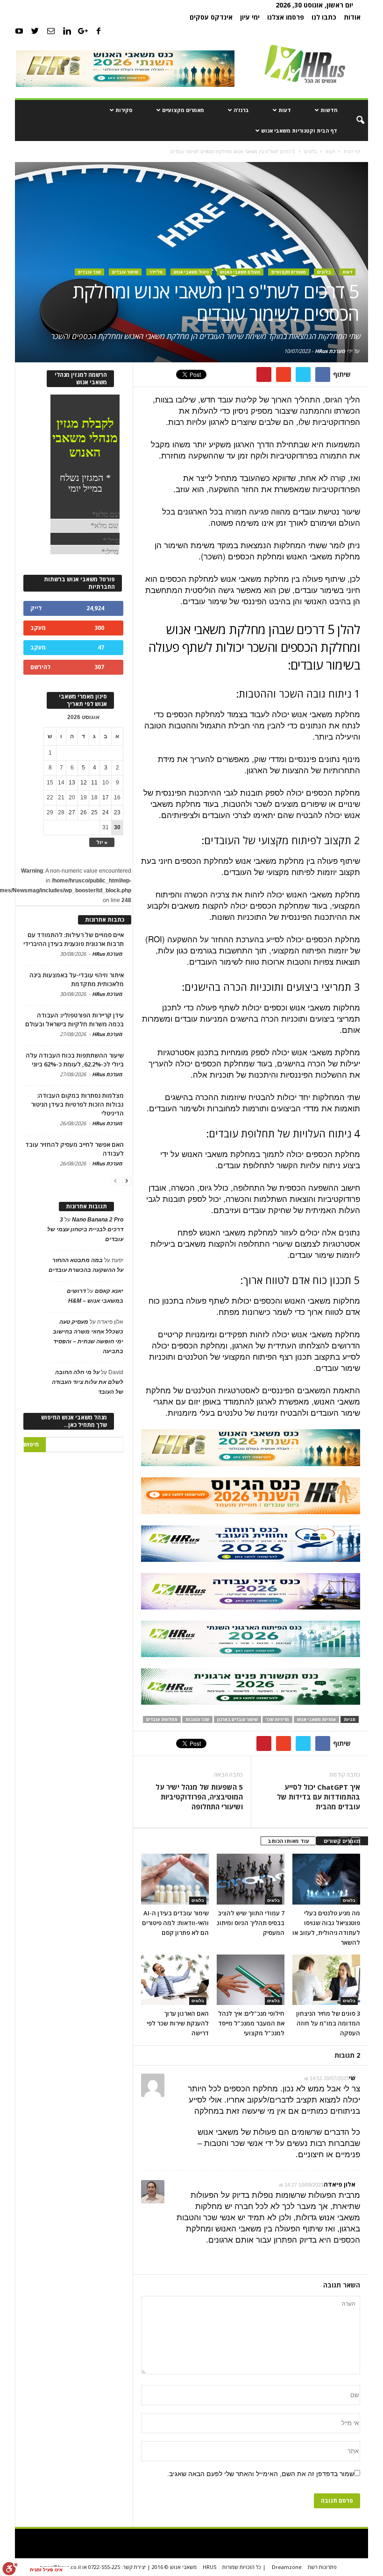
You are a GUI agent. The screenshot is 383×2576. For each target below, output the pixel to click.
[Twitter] (35, 31)
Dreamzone (287, 2567)
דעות (285, 110)
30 (117, 827)
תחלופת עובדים (162, 1719)
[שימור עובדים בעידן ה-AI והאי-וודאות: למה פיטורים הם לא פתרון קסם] (175, 1879)
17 (106, 798)
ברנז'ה (241, 110)
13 (72, 783)
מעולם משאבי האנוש (240, 272)
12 (84, 783)
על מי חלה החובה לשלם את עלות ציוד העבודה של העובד (88, 1382)
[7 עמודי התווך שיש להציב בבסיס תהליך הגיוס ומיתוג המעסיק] (251, 1879)
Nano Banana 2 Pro (98, 1220)
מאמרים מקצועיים (183, 110)
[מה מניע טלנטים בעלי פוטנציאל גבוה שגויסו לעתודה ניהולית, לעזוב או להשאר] (326, 1879)
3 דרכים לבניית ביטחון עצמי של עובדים (85, 1229)
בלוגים (324, 272)
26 (84, 812)
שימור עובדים (125, 272)
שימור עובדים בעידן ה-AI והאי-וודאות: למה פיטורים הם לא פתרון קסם (175, 1923)
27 (72, 812)
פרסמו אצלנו (286, 17)
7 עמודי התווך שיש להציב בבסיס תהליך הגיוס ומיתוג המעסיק (251, 1923)
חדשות (329, 110)
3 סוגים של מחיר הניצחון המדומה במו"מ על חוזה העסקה (328, 2023)
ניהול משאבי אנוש (191, 272)
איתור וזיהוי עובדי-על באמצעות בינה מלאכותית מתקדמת (77, 979)
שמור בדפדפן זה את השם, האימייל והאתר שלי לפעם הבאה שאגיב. (261, 2474)
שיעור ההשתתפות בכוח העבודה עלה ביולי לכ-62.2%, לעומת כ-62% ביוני (75, 1060)
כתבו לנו (324, 17)
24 (106, 812)
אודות (352, 17)
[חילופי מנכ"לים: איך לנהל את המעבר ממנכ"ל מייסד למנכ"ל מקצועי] (251, 1980)
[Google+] (83, 31)
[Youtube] (19, 31)
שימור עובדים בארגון (238, 1719)
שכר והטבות (197, 1719)
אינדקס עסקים (211, 17)
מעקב (38, 628)
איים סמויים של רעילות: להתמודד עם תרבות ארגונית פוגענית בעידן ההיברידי (74, 939)
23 (117, 812)
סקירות (124, 110)
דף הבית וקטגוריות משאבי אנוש (299, 131)
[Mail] (51, 31)
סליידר (156, 272)
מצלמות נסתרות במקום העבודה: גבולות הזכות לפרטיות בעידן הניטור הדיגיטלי (77, 1104)
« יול (102, 842)
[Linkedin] (67, 31)
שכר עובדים (89, 272)
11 (94, 783)
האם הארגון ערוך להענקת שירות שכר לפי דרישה (178, 2023)
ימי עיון (250, 17)
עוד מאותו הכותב (288, 1841)
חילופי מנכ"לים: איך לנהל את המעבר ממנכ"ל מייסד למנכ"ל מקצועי (251, 2023)
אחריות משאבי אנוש (316, 1719)
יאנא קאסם (109, 1291)
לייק (36, 608)
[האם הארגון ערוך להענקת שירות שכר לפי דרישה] (175, 1980)
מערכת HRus (330, 351)
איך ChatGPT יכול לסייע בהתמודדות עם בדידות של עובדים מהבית (319, 1797)
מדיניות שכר (277, 1719)
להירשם (40, 667)
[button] (354, 120)
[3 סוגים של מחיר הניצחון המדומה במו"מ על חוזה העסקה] (326, 1980)
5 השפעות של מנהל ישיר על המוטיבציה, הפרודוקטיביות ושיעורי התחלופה (199, 1797)
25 (94, 812)
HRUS (209, 2567)
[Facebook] (99, 31)
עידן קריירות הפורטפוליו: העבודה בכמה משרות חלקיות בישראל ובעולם (74, 1020)
